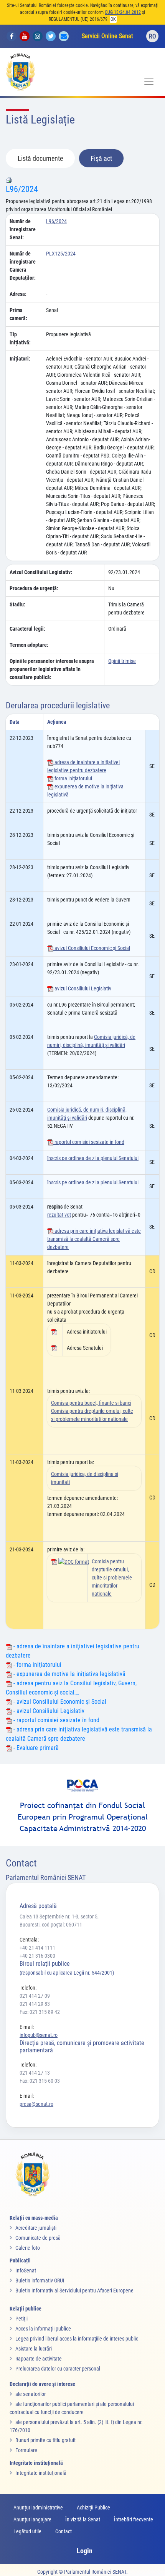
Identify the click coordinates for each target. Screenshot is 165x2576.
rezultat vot (59, 1215)
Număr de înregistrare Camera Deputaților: (23, 266)
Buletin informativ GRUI (40, 2281)
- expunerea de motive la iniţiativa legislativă (69, 1674)
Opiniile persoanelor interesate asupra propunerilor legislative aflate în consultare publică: (52, 669)
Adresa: (18, 294)
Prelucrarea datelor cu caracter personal (58, 2369)
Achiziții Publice (93, 2508)
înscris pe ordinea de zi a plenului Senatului (93, 1158)
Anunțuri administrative (38, 2508)
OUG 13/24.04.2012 (123, 12)
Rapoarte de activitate (39, 2359)
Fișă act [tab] (101, 158)
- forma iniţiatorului (37, 1665)
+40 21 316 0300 (37, 1956)
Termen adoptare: (29, 645)
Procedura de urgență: (34, 588)
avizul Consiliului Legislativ (82, 988)
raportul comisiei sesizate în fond (89, 1142)
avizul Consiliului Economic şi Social (92, 948)
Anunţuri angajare (32, 2519)
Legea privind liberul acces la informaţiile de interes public (77, 2339)
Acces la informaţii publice (43, 2329)
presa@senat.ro (36, 2104)
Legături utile (27, 2531)
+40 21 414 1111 (37, 1948)
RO (153, 36)
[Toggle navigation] (149, 81)
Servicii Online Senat (107, 36)
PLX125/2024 (61, 254)
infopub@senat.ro (39, 2035)
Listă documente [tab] (40, 158)
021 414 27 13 (35, 2073)
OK (113, 19)
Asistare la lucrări (34, 2349)
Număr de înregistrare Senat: (23, 229)
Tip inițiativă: (20, 338)
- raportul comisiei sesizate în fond (56, 1720)
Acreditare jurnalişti (36, 2228)
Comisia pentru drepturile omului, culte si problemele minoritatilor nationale (112, 1578)
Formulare (26, 2450)
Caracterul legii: (27, 629)
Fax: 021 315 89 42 (40, 2012)
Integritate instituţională (41, 2473)
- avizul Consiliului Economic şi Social (59, 1702)
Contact (64, 2531)
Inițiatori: (20, 359)
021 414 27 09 (35, 1996)
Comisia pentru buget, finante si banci (91, 1403)
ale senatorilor (31, 2394)
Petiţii (21, 2319)
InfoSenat (26, 2270)
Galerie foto (28, 2248)
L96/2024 (22, 189)
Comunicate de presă (38, 2238)
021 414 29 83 (35, 2004)
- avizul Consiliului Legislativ (48, 1711)
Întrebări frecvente (134, 2519)
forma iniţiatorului (73, 778)
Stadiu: (17, 604)
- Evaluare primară (35, 1748)
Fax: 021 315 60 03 (40, 2081)
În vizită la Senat (83, 2519)
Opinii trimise (122, 661)
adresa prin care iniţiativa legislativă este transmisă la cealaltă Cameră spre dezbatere (94, 1239)
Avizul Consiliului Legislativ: (41, 572)
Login (85, 2551)
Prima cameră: (18, 314)
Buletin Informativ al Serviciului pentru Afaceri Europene (74, 2291)
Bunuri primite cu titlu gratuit (45, 2440)
